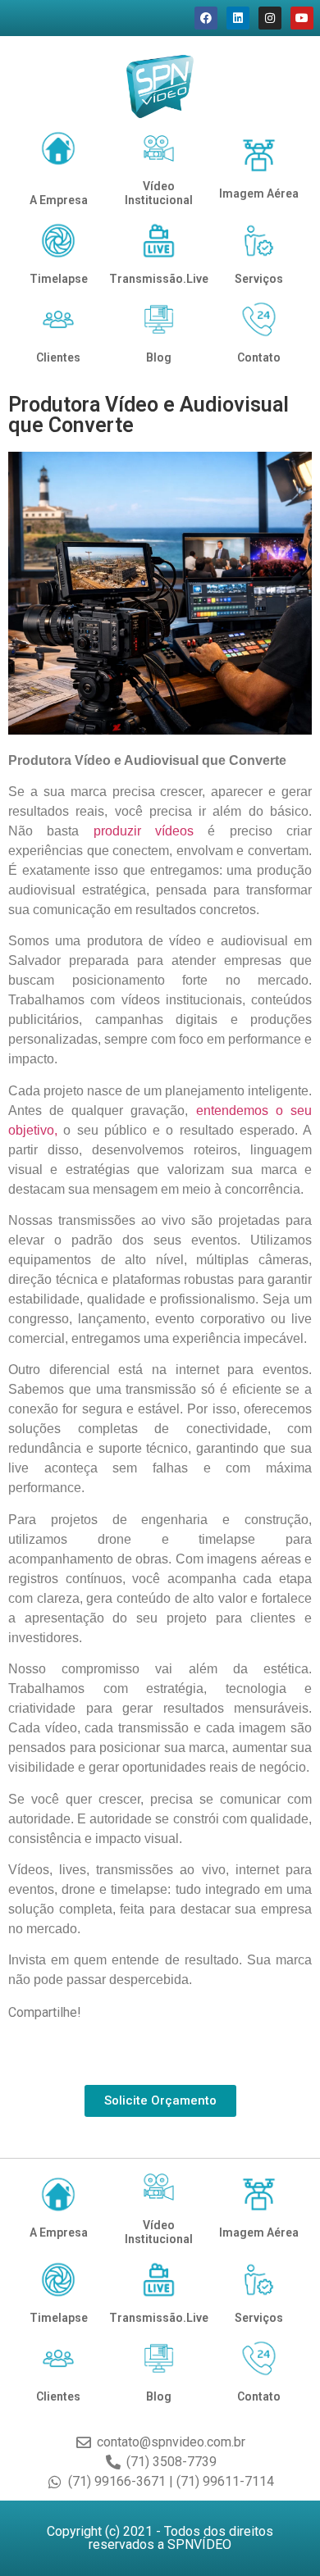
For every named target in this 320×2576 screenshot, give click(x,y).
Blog (159, 357)
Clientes (58, 357)
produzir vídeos (144, 831)
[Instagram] (270, 18)
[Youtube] (302, 18)
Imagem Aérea (259, 193)
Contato (259, 357)
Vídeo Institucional (159, 193)
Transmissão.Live (159, 279)
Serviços (259, 279)
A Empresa (59, 200)
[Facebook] (206, 18)
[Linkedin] (238, 18)
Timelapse (59, 279)
